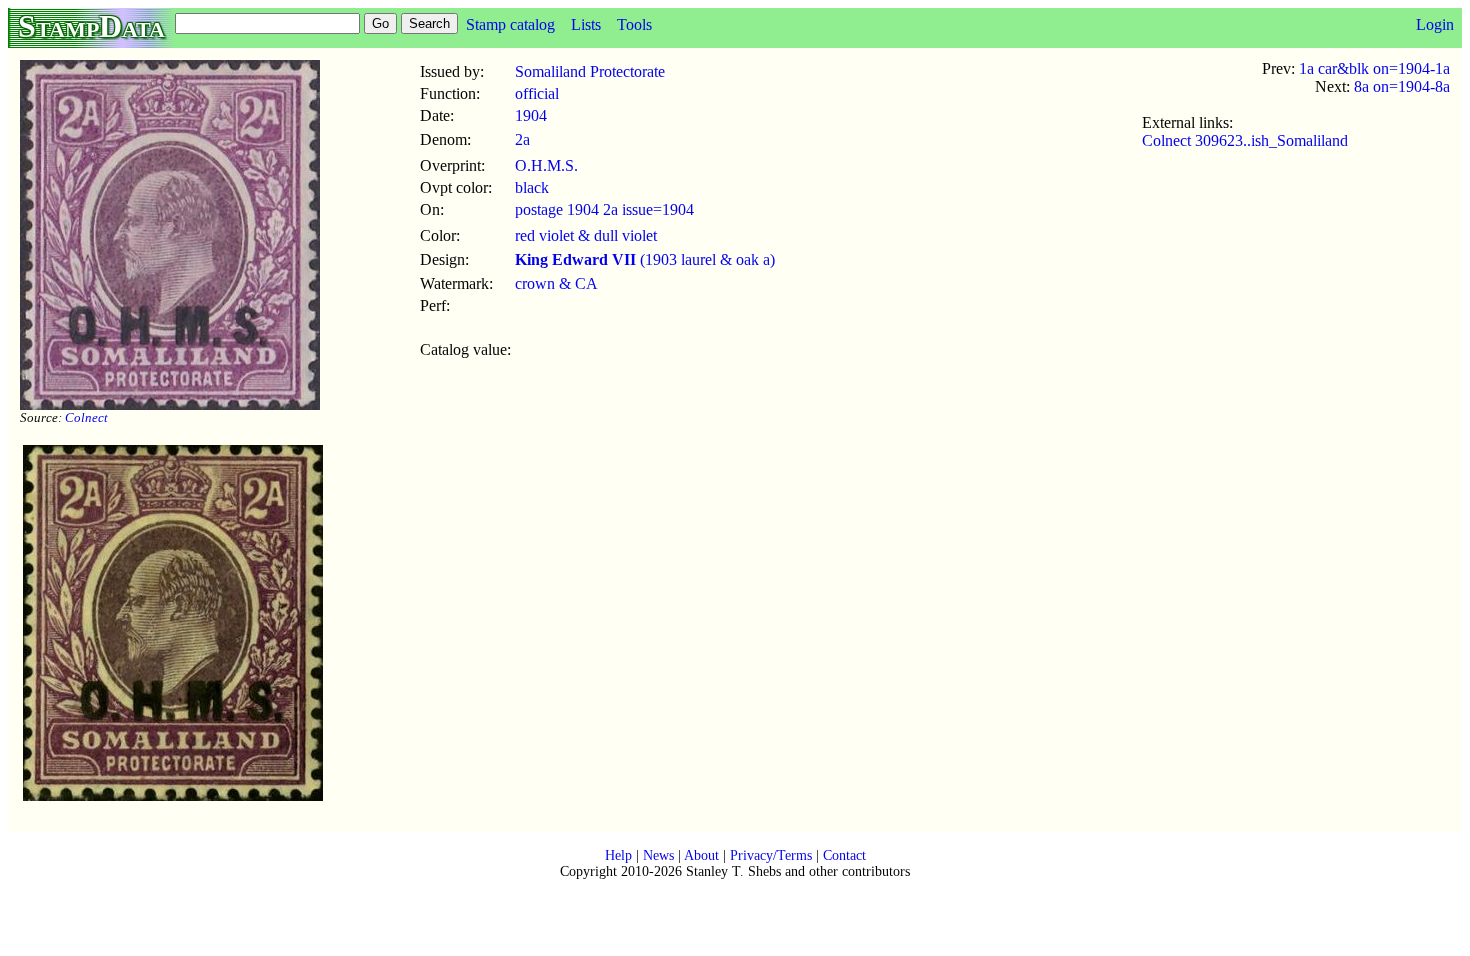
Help (618, 855)
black (532, 187)
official (537, 93)
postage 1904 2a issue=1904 (604, 209)
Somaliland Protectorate (590, 71)
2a (522, 139)
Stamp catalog (510, 24)
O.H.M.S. (546, 165)
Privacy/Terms (771, 855)
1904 (531, 115)
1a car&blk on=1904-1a (1374, 68)
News (658, 855)
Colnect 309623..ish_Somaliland (1245, 140)
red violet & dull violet (586, 235)
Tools (634, 24)
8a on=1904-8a (1402, 86)
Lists (586, 24)
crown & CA (556, 283)
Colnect (86, 417)
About (701, 855)
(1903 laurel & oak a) (645, 259)
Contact (844, 855)
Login (1435, 24)
